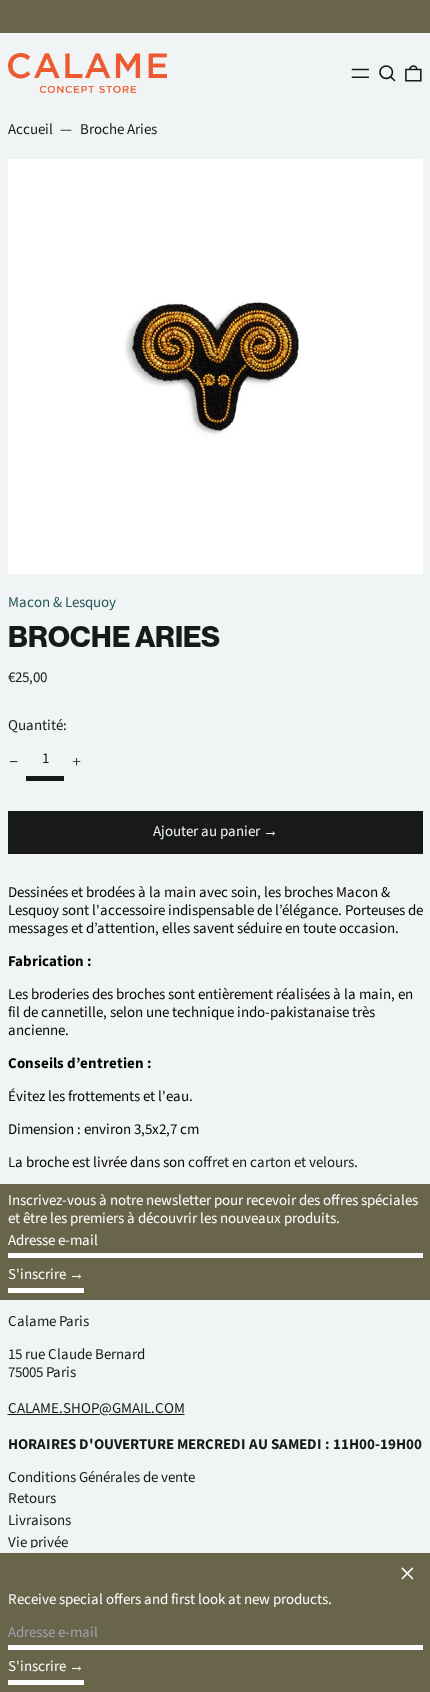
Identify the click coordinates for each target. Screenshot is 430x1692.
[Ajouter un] (77, 762)
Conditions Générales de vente (101, 1477)
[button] (387, 73)
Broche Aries (118, 129)
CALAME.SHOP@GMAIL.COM (96, 1408)
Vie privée (38, 1542)
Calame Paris (48, 1321)
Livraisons (39, 1520)
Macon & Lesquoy (62, 602)
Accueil (30, 129)
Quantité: (37, 725)
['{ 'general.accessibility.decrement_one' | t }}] (13, 762)
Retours (32, 1498)
